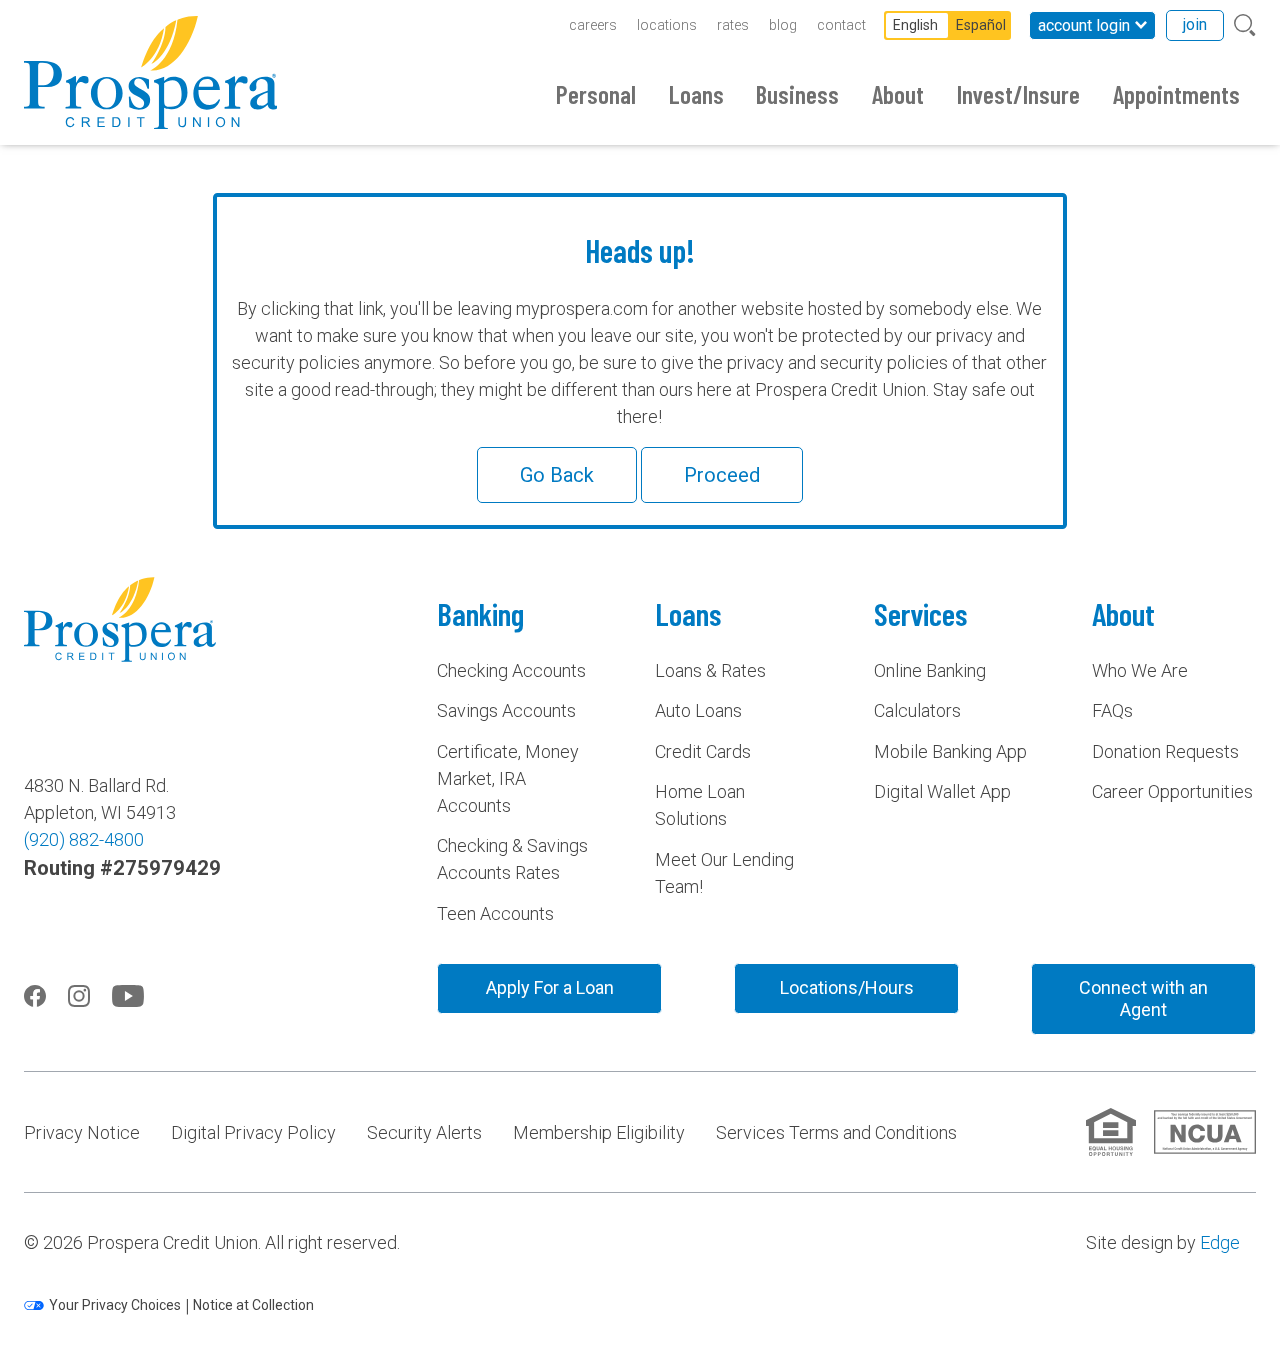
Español (981, 25)
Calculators (917, 710)
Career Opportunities (1172, 791)
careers (593, 25)
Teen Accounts (495, 913)
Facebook (35, 996)
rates (733, 25)
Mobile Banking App (950, 751)
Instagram (79, 996)
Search (1245, 25)
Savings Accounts (506, 710)
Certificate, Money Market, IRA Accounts (508, 778)
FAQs (1112, 710)
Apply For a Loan (550, 987)
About (898, 94)
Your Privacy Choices (115, 1305)
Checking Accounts (511, 670)
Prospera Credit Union (150, 72)
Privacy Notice (82, 1132)
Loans (696, 94)
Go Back (557, 475)
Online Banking (930, 670)
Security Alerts (424, 1132)
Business (797, 94)
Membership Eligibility (599, 1132)
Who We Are (1140, 670)
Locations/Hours (847, 987)
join (1195, 24)
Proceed (722, 475)
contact (841, 25)
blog (783, 25)
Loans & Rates (710, 670)
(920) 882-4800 (84, 839)
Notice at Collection (253, 1305)
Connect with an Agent (1143, 998)
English (915, 25)
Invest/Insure (1018, 94)
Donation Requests (1165, 751)
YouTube (128, 996)
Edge (1220, 1242)
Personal (596, 94)
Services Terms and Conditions (836, 1132)
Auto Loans (698, 710)
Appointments (1176, 94)
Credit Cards (703, 751)
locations (667, 25)
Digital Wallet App (942, 791)
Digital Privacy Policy (253, 1132)
